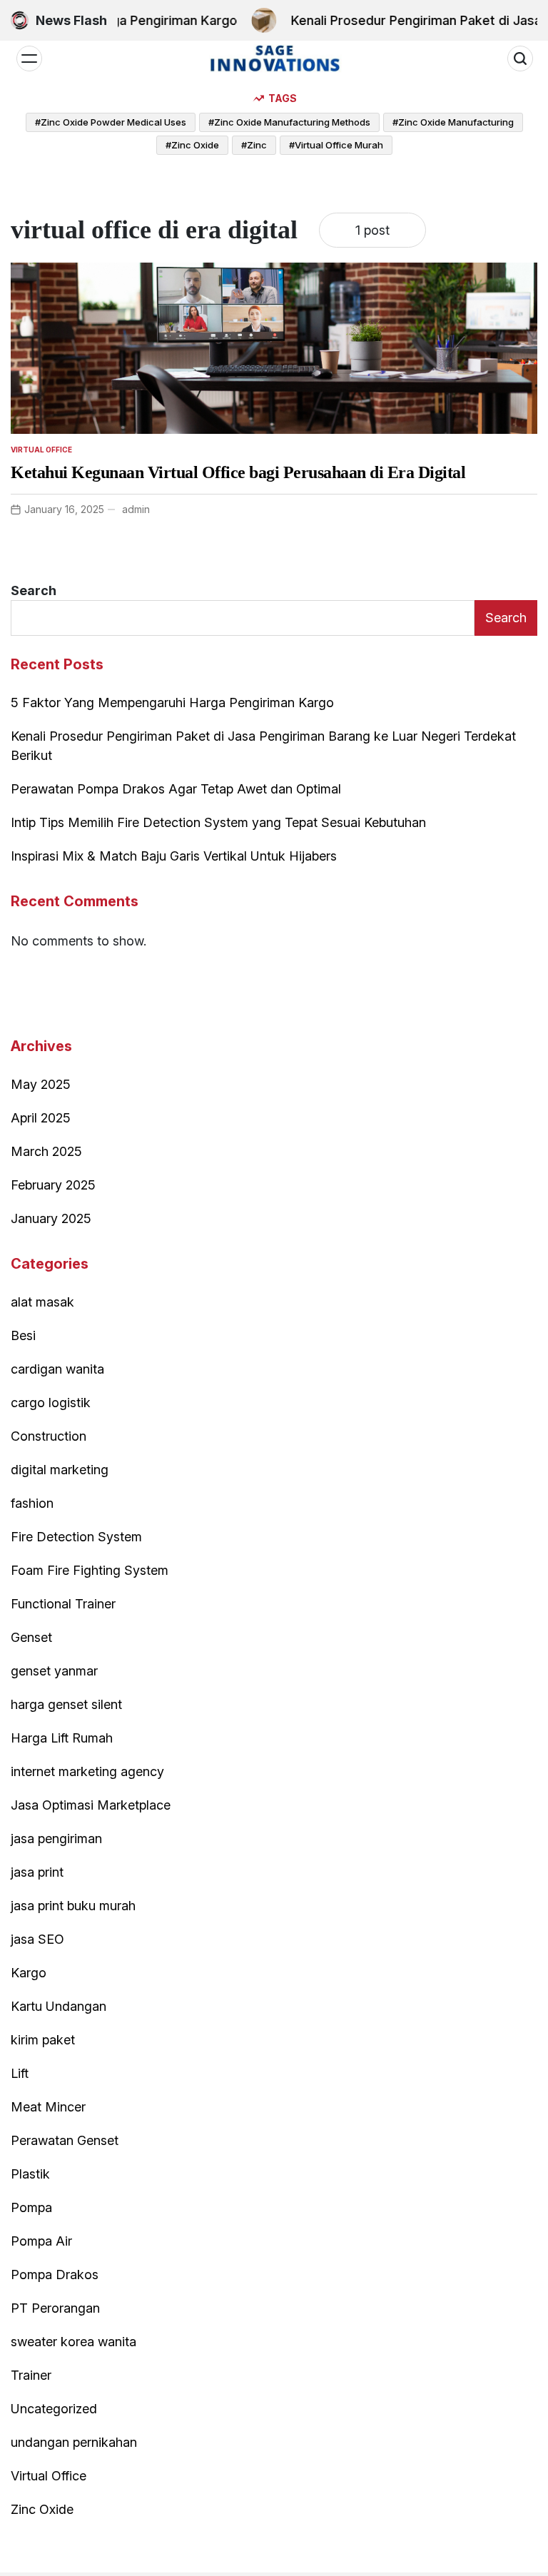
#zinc (254, 145)
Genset (31, 1637)
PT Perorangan (55, 2308)
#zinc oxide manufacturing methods (289, 122)
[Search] (520, 59)
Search (34, 590)
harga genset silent (66, 1704)
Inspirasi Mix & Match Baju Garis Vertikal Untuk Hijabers (174, 856)
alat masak (42, 1302)
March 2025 (46, 1151)
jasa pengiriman (56, 1839)
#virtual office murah (336, 145)
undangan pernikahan (74, 2442)
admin (136, 509)
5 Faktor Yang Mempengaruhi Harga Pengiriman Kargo (172, 703)
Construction (49, 1436)
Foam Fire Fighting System (90, 1570)
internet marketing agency (87, 1771)
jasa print (37, 1872)
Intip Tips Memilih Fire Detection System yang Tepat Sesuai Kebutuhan (218, 822)
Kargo (29, 1973)
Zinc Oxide (42, 2509)
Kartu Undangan (59, 2006)
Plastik (30, 2174)
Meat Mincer (48, 2107)
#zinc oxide (192, 145)
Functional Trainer (63, 1604)
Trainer (31, 2375)
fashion (32, 1503)
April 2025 (41, 1118)
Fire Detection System (76, 1537)
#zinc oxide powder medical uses (111, 122)
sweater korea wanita (73, 2342)
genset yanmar (54, 1671)
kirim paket (43, 2040)
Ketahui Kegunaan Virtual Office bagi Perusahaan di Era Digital (238, 472)
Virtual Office (41, 450)
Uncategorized (54, 2409)
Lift (20, 2073)
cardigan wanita (57, 1369)
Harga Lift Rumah (62, 1738)
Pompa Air (41, 2241)
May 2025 (41, 1084)
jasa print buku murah (73, 1906)
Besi (23, 1335)
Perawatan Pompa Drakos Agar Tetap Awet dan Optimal (176, 789)
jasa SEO (37, 1939)
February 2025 (53, 1185)
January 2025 (51, 1218)
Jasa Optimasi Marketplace (91, 1805)
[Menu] (29, 59)
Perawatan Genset (65, 2140)
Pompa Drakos (55, 2275)
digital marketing (60, 1470)
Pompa (31, 2207)
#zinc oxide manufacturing (453, 122)
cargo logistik (51, 1403)
